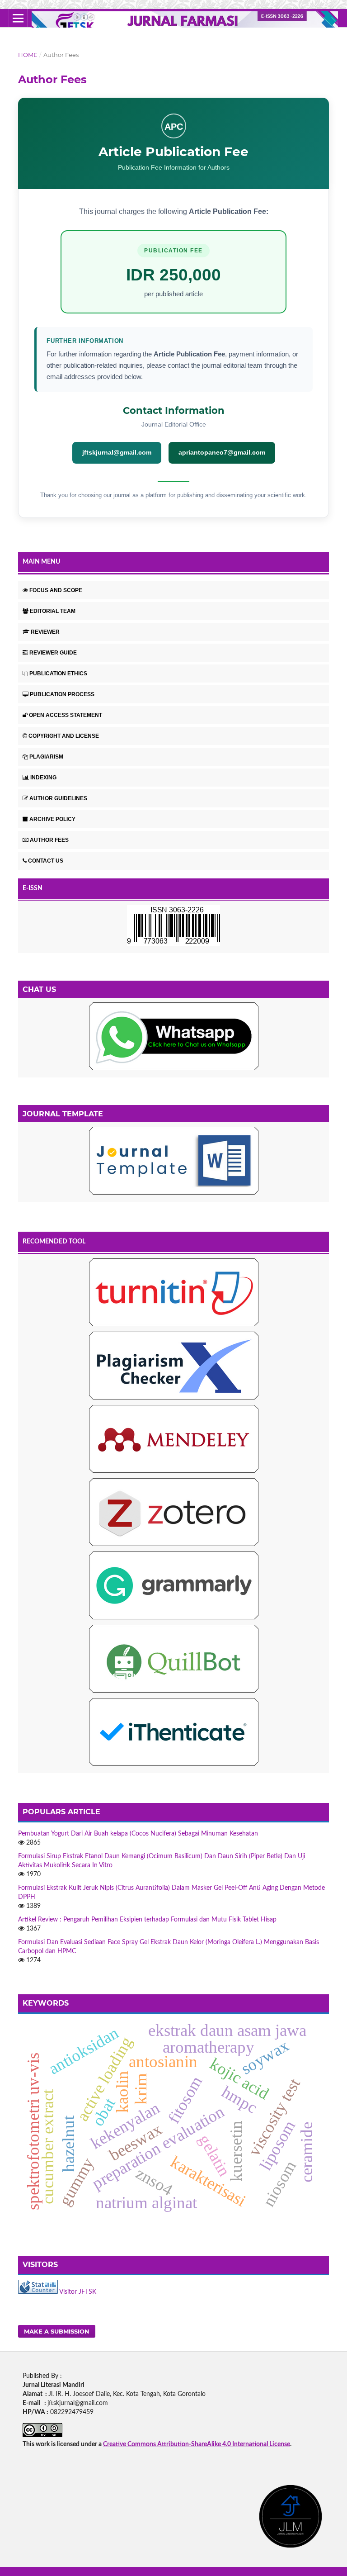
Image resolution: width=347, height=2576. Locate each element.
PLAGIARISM (46, 757)
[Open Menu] (18, 18)
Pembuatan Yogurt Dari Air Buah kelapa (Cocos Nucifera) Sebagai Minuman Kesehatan (138, 1834)
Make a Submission (57, 2331)
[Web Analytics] (38, 2292)
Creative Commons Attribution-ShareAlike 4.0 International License (197, 2444)
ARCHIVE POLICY (52, 819)
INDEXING (43, 778)
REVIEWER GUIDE (53, 653)
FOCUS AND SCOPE (56, 590)
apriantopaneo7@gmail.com (222, 452)
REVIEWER (45, 632)
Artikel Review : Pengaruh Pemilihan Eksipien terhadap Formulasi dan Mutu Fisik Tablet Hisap (147, 1920)
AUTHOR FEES (49, 840)
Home (28, 55)
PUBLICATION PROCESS (62, 694)
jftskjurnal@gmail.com (117, 452)
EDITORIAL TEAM (53, 611)
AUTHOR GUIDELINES (58, 798)
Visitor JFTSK (78, 2292)
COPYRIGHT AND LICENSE (64, 736)
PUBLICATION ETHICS (58, 674)
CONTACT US (46, 861)
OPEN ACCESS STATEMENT (66, 715)
